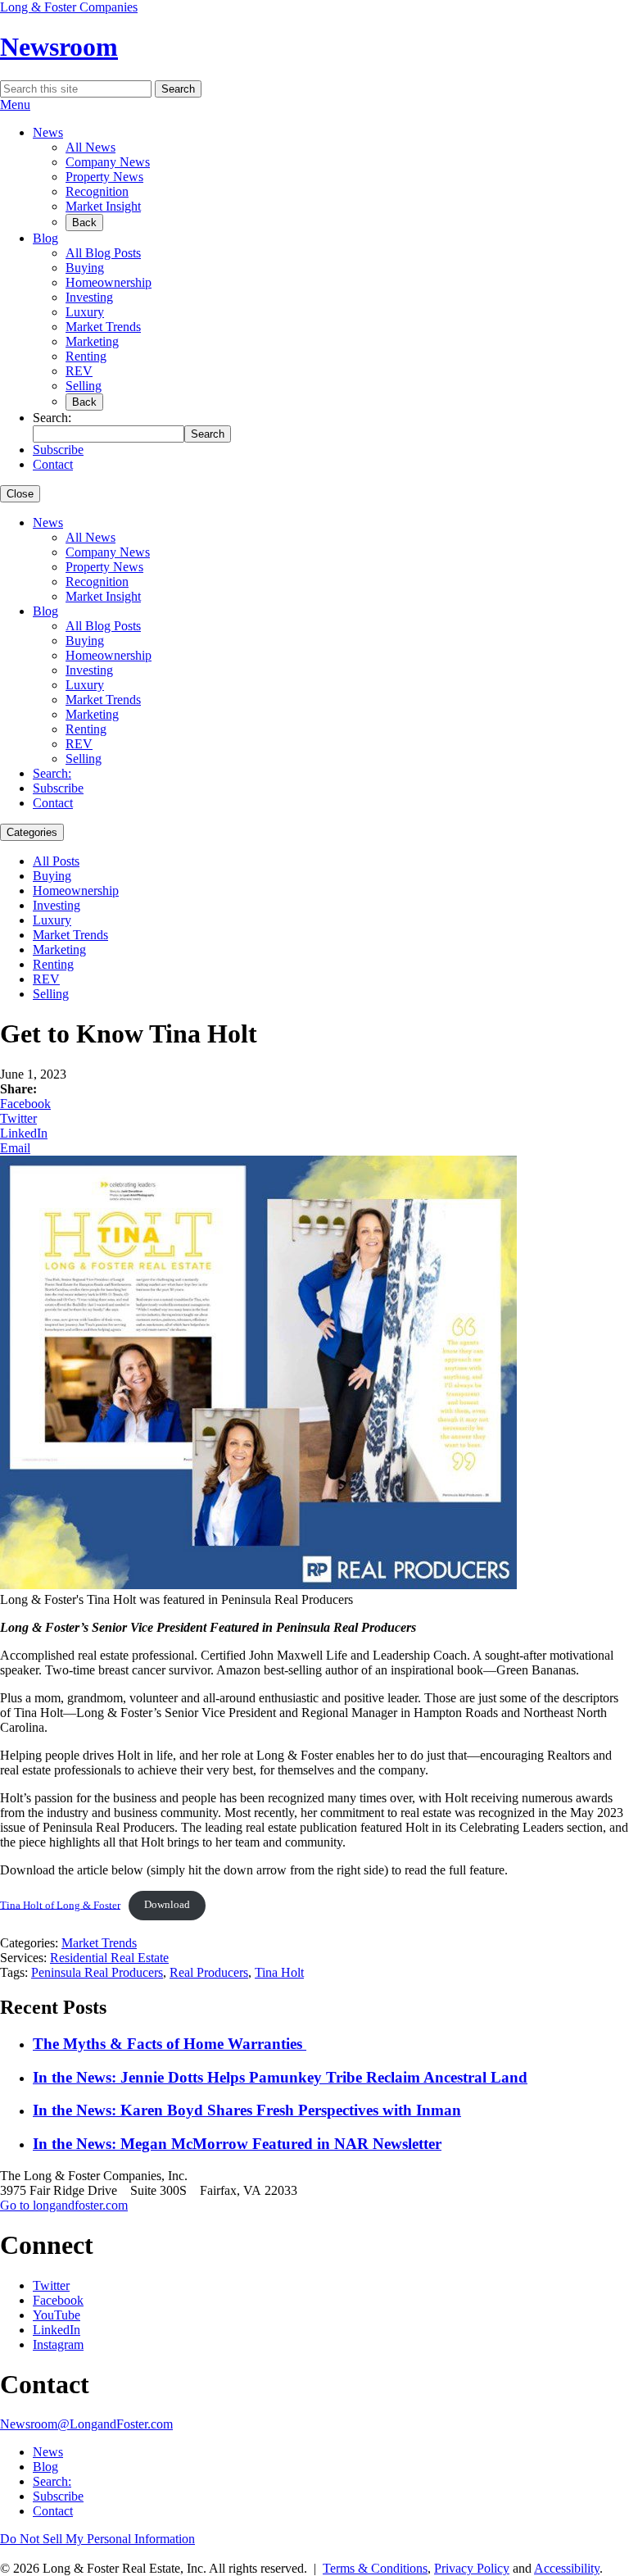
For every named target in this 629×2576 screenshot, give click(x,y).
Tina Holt (279, 1972)
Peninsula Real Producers (97, 1972)
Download (167, 1905)
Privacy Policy (472, 2568)
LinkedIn (24, 1133)
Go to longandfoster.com (64, 2205)
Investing (89, 297)
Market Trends (103, 327)
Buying (85, 268)
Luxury (85, 312)
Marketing (92, 341)
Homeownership (109, 282)
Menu (15, 104)
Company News (108, 162)
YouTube (57, 2315)
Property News (104, 177)
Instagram (58, 2344)
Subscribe (58, 450)
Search (178, 89)
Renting (86, 356)
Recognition (97, 191)
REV (79, 371)
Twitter (18, 1118)
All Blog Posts (103, 253)
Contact (53, 464)
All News (91, 147)
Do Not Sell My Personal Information (97, 2539)
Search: (52, 773)
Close (20, 494)
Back (84, 223)
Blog (45, 238)
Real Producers (209, 1972)
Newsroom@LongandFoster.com (86, 2424)
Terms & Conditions (375, 2568)
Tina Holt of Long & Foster (60, 1905)
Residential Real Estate (109, 1958)
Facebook (25, 1104)
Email (15, 1148)
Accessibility (567, 2568)
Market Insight (103, 206)
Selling (84, 386)
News (48, 132)
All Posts (56, 861)
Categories (32, 832)
